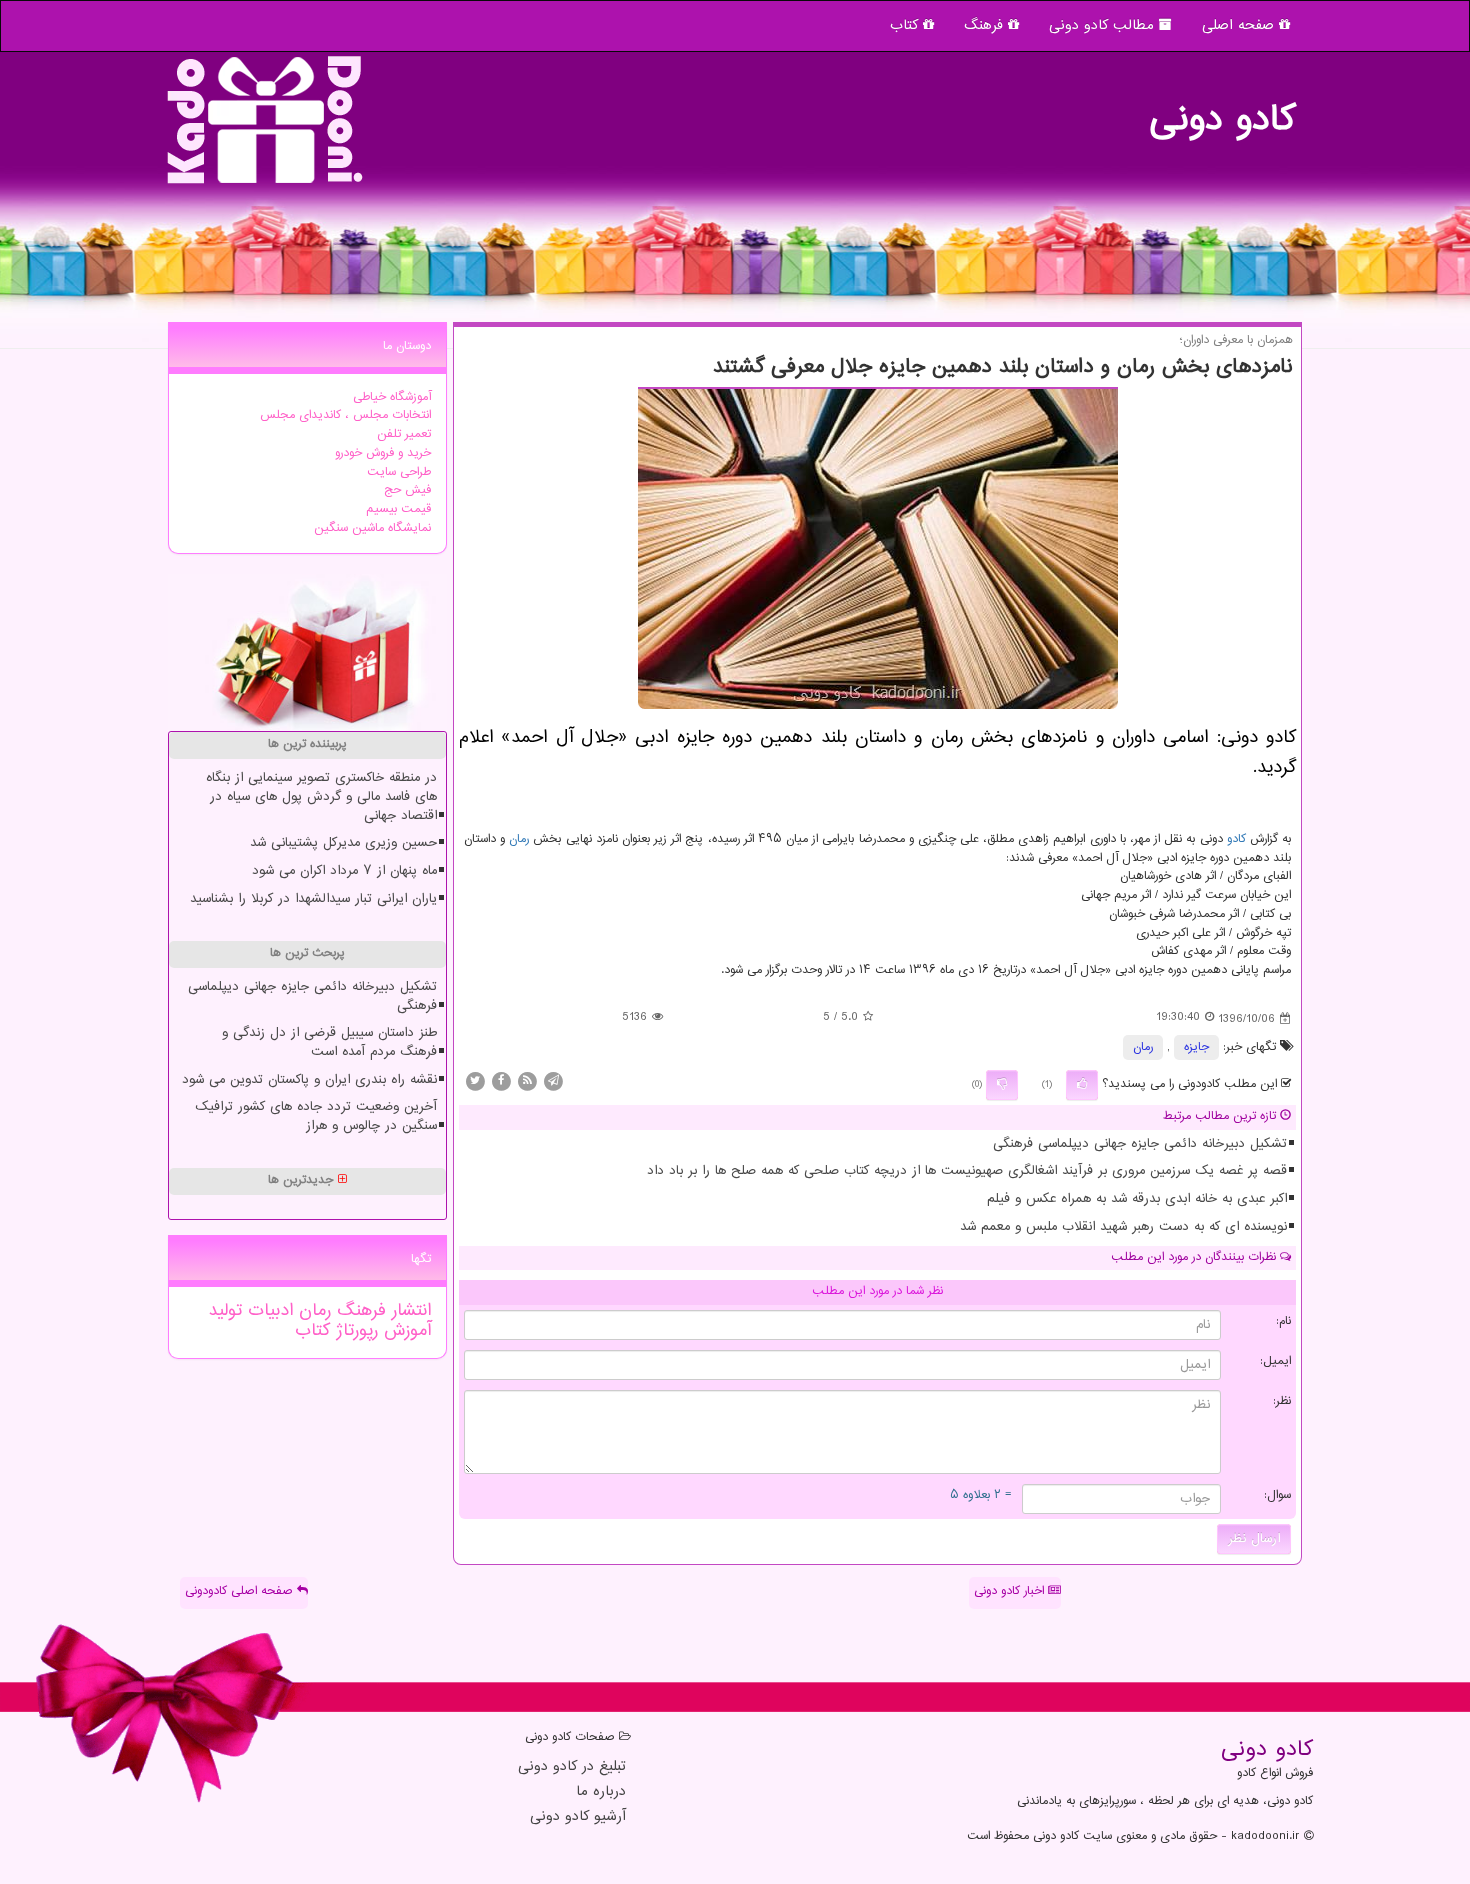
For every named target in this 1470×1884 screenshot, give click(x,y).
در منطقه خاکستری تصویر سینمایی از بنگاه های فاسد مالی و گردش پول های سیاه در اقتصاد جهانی (321, 796)
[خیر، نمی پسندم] (1002, 1085)
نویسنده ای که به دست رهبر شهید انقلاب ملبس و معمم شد (1123, 1227)
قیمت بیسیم (398, 509)
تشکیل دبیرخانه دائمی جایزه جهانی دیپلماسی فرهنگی (1140, 1144)
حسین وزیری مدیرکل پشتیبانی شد (343, 843)
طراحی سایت (399, 472)
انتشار (408, 1311)
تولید (225, 1311)
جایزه (1196, 1047)
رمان (519, 839)
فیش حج (407, 490)
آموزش (404, 1331)
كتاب (312, 1331)
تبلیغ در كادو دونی (572, 1767)
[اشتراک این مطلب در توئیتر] (475, 1081)
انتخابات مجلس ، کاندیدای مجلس (345, 415)
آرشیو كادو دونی (578, 1817)
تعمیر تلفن (404, 434)
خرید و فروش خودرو (383, 453)
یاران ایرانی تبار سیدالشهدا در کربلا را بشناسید (313, 899)
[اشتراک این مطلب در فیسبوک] (501, 1081)
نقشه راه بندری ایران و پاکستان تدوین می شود (309, 1080)
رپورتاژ (354, 1331)
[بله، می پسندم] (1082, 1085)
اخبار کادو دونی (1011, 1591)
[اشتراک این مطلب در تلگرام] (553, 1081)
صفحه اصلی (1240, 25)
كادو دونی (1222, 110)
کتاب (906, 25)
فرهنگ (986, 25)
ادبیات (267, 1311)
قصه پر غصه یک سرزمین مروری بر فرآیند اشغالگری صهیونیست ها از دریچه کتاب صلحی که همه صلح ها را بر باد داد (967, 1171)
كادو (1236, 839)
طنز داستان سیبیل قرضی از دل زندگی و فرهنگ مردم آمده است (329, 1042)
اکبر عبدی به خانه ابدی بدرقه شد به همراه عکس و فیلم (1137, 1199)
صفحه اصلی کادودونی (241, 1591)
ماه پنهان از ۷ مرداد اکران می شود (344, 871)
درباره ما (601, 1792)
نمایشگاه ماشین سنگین (372, 528)
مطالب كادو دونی (1104, 25)
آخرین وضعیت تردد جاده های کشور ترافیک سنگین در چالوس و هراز (316, 1116)
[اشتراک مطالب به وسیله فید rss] (527, 1081)
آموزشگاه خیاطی (392, 397)
